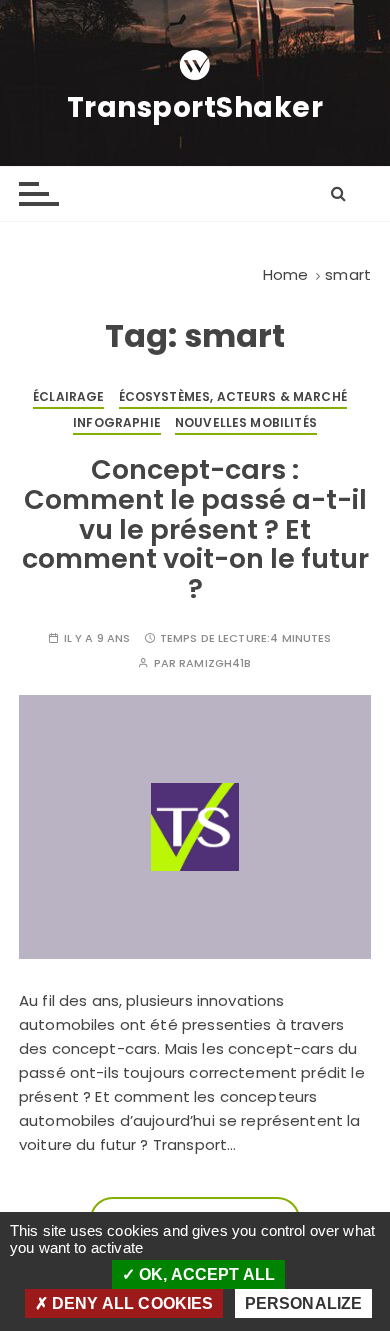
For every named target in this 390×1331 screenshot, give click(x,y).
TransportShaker (195, 108)
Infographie (117, 422)
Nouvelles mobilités (246, 422)
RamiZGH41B (215, 663)
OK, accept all (205, 1274)
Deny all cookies (131, 1303)
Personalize (304, 1303)
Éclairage (68, 396)
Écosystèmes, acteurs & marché (233, 396)
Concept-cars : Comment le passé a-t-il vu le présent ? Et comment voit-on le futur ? (195, 529)
